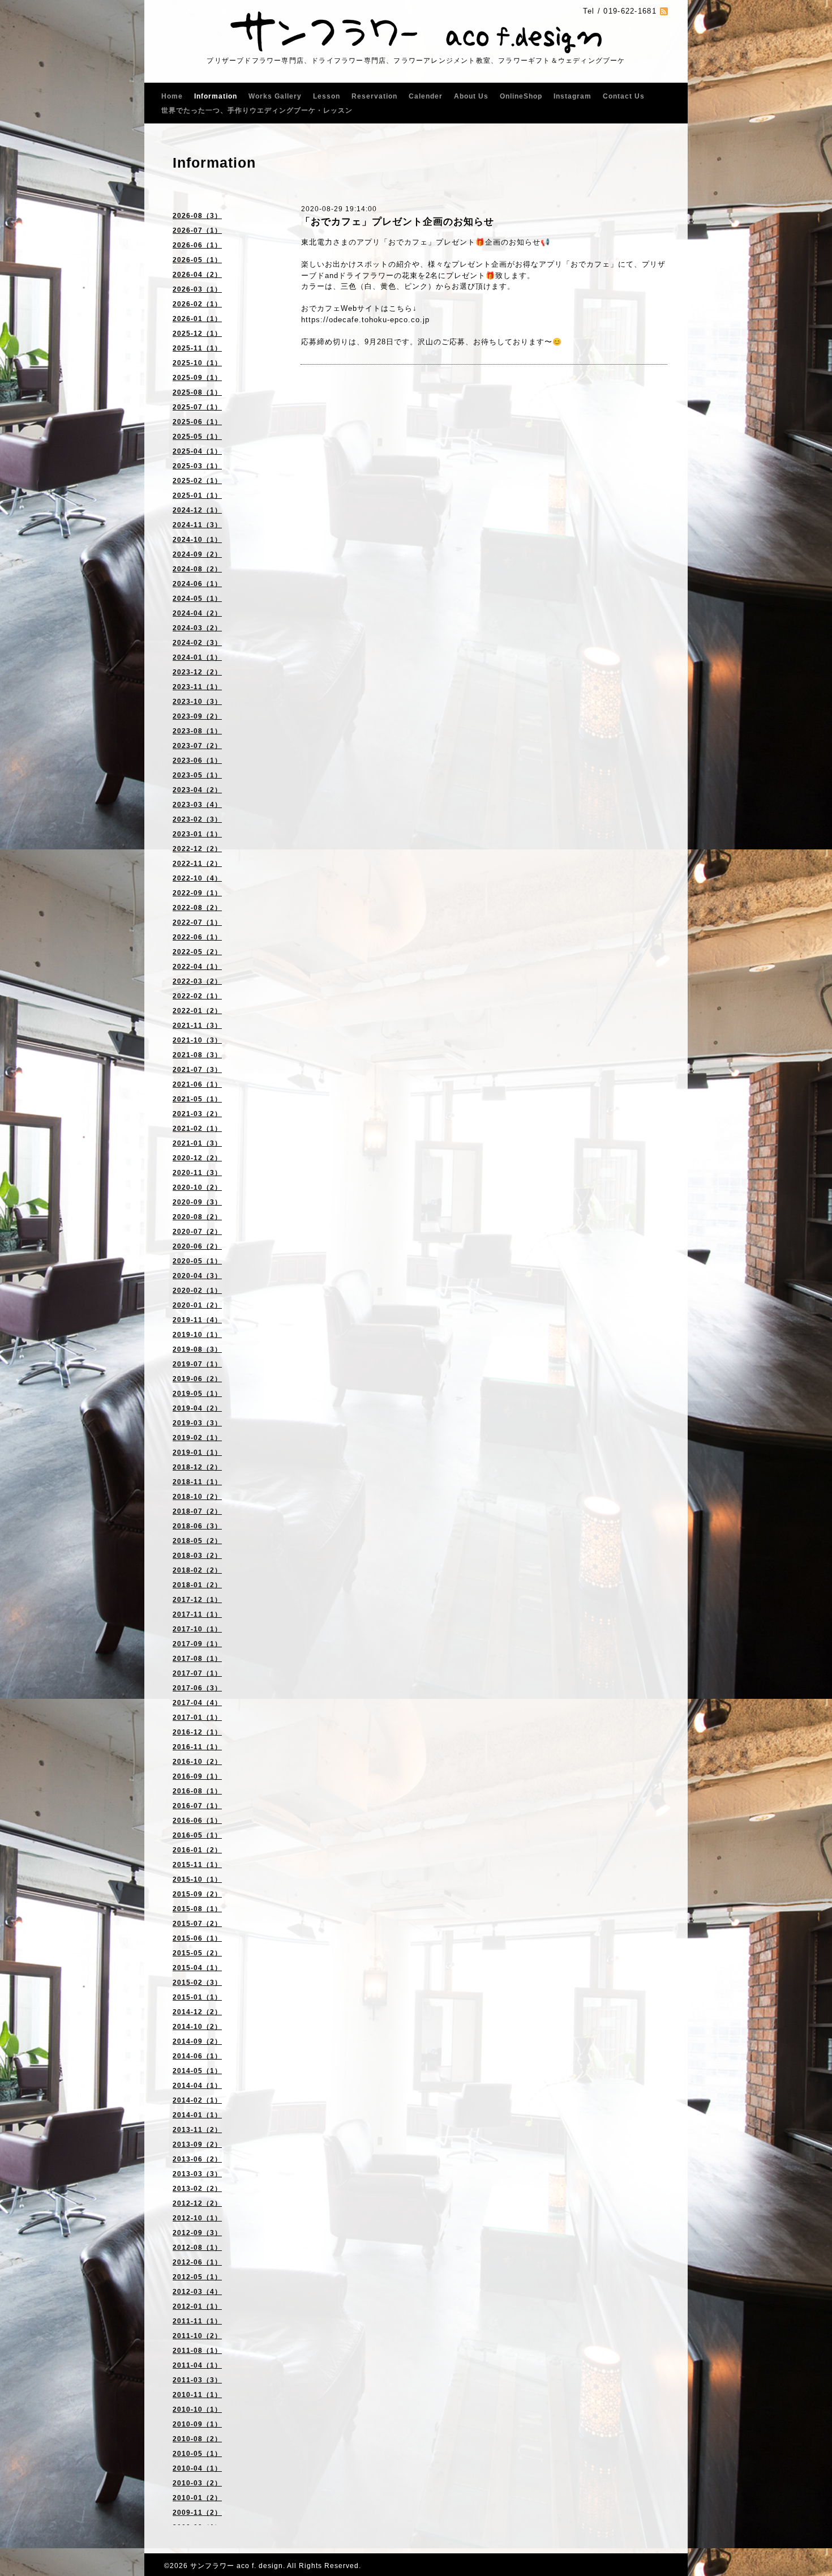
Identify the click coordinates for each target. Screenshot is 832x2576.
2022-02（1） (197, 996)
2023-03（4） (197, 805)
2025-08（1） (197, 392)
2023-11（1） (197, 687)
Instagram (572, 96)
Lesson (327, 96)
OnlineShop (521, 96)
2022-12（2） (197, 849)
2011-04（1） (197, 2365)
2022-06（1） (197, 937)
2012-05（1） (197, 2277)
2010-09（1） (197, 2424)
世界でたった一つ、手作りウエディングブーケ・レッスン (257, 110)
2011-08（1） (197, 2351)
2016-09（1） (197, 1776)
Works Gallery (275, 96)
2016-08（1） (197, 1791)
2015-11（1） (197, 1865)
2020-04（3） (197, 1276)
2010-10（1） (197, 2410)
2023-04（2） (197, 790)
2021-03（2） (197, 1114)
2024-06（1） (197, 584)
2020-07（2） (197, 1232)
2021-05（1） (197, 1099)
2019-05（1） (197, 1394)
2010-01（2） (197, 2498)
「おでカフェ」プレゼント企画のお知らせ (397, 222)
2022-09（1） (197, 893)
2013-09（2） (197, 2144)
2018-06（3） (197, 1526)
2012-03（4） (197, 2292)
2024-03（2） (197, 628)
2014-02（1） (197, 2100)
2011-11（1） (197, 2321)
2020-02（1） (197, 1291)
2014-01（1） (197, 2115)
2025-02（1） (197, 481)
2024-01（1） (197, 657)
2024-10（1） (197, 540)
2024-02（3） (197, 643)
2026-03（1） (197, 289)
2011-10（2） (197, 2336)
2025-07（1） (197, 407)
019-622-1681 (630, 11)
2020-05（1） (197, 1261)
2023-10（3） (197, 702)
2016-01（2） (197, 1850)
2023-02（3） (197, 819)
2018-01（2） (197, 1585)
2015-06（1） (197, 1938)
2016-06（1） (197, 1821)
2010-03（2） (197, 2483)
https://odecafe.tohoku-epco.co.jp (365, 320)
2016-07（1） (197, 1806)
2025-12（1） (197, 334)
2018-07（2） (197, 1511)
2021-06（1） (197, 1084)
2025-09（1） (197, 378)
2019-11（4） (197, 1320)
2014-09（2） (197, 2041)
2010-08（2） (197, 2439)
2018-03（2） (197, 1556)
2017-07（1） (197, 1673)
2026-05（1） (197, 260)
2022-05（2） (197, 952)
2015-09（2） (197, 1894)
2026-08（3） (197, 216)
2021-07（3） (197, 1070)
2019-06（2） (197, 1379)
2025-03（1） (197, 466)
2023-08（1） (197, 731)
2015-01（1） (197, 1997)
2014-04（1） (197, 2086)
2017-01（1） (197, 1718)
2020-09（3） (197, 1202)
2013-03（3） (197, 2174)
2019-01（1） (197, 1453)
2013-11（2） (197, 2130)
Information (216, 96)
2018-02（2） (197, 1570)
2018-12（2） (197, 1467)
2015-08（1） (197, 1909)
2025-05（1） (197, 437)
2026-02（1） (197, 304)
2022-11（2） (197, 864)
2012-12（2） (197, 2203)
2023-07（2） (197, 746)
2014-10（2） (197, 2027)
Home (172, 96)
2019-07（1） (197, 1364)
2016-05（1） (197, 1835)
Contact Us (624, 96)
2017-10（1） (197, 1629)
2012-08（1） (197, 2248)
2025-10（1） (197, 363)
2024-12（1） (197, 510)
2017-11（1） (197, 1614)
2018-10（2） (197, 1497)
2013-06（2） (197, 2159)
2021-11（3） (197, 1026)
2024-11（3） (197, 525)
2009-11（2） (197, 2513)
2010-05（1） (197, 2454)
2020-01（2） (197, 1305)
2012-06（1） (197, 2262)
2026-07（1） (197, 230)
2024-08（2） (197, 569)
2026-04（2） (197, 275)
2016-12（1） (197, 1732)
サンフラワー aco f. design (237, 2566)
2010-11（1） (197, 2395)
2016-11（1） (197, 1747)
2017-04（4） (197, 1703)
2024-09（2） (197, 554)
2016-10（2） (197, 1762)
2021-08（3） (197, 1055)
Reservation (374, 96)
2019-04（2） (197, 1408)
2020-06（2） (197, 1246)
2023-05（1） (197, 775)
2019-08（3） (197, 1349)
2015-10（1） (197, 1879)
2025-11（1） (197, 348)
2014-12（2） (197, 2012)
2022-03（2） (197, 981)
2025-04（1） (197, 451)
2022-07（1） (197, 922)
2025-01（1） (197, 495)
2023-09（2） (197, 716)
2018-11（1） (197, 1482)
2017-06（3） (197, 1688)
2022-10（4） (197, 878)
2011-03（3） (197, 2380)
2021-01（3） (197, 1143)
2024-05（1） (197, 599)
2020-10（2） (197, 1187)
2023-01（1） (197, 834)
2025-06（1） (197, 422)
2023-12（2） (197, 672)
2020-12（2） (197, 1158)
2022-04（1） (197, 967)
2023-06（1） (197, 761)
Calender (426, 96)
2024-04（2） (197, 613)
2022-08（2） (197, 908)
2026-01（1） (197, 319)
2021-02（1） (197, 1129)
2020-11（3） (197, 1173)
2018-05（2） (197, 1541)
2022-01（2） (197, 1011)
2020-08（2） (197, 1217)
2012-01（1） (197, 2306)
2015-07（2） (197, 1924)
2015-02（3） (197, 1983)
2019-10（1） (197, 1335)
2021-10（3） (197, 1040)
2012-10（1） (197, 2218)
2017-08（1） (197, 1659)
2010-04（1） (197, 2468)
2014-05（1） (197, 2071)
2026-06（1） (197, 245)
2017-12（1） (197, 1600)
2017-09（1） (197, 1644)
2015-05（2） (197, 1953)
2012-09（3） (197, 2233)
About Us (471, 96)
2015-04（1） (197, 1968)
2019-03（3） (197, 1423)
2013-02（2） (197, 2189)
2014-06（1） (197, 2056)
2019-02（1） (197, 1438)
